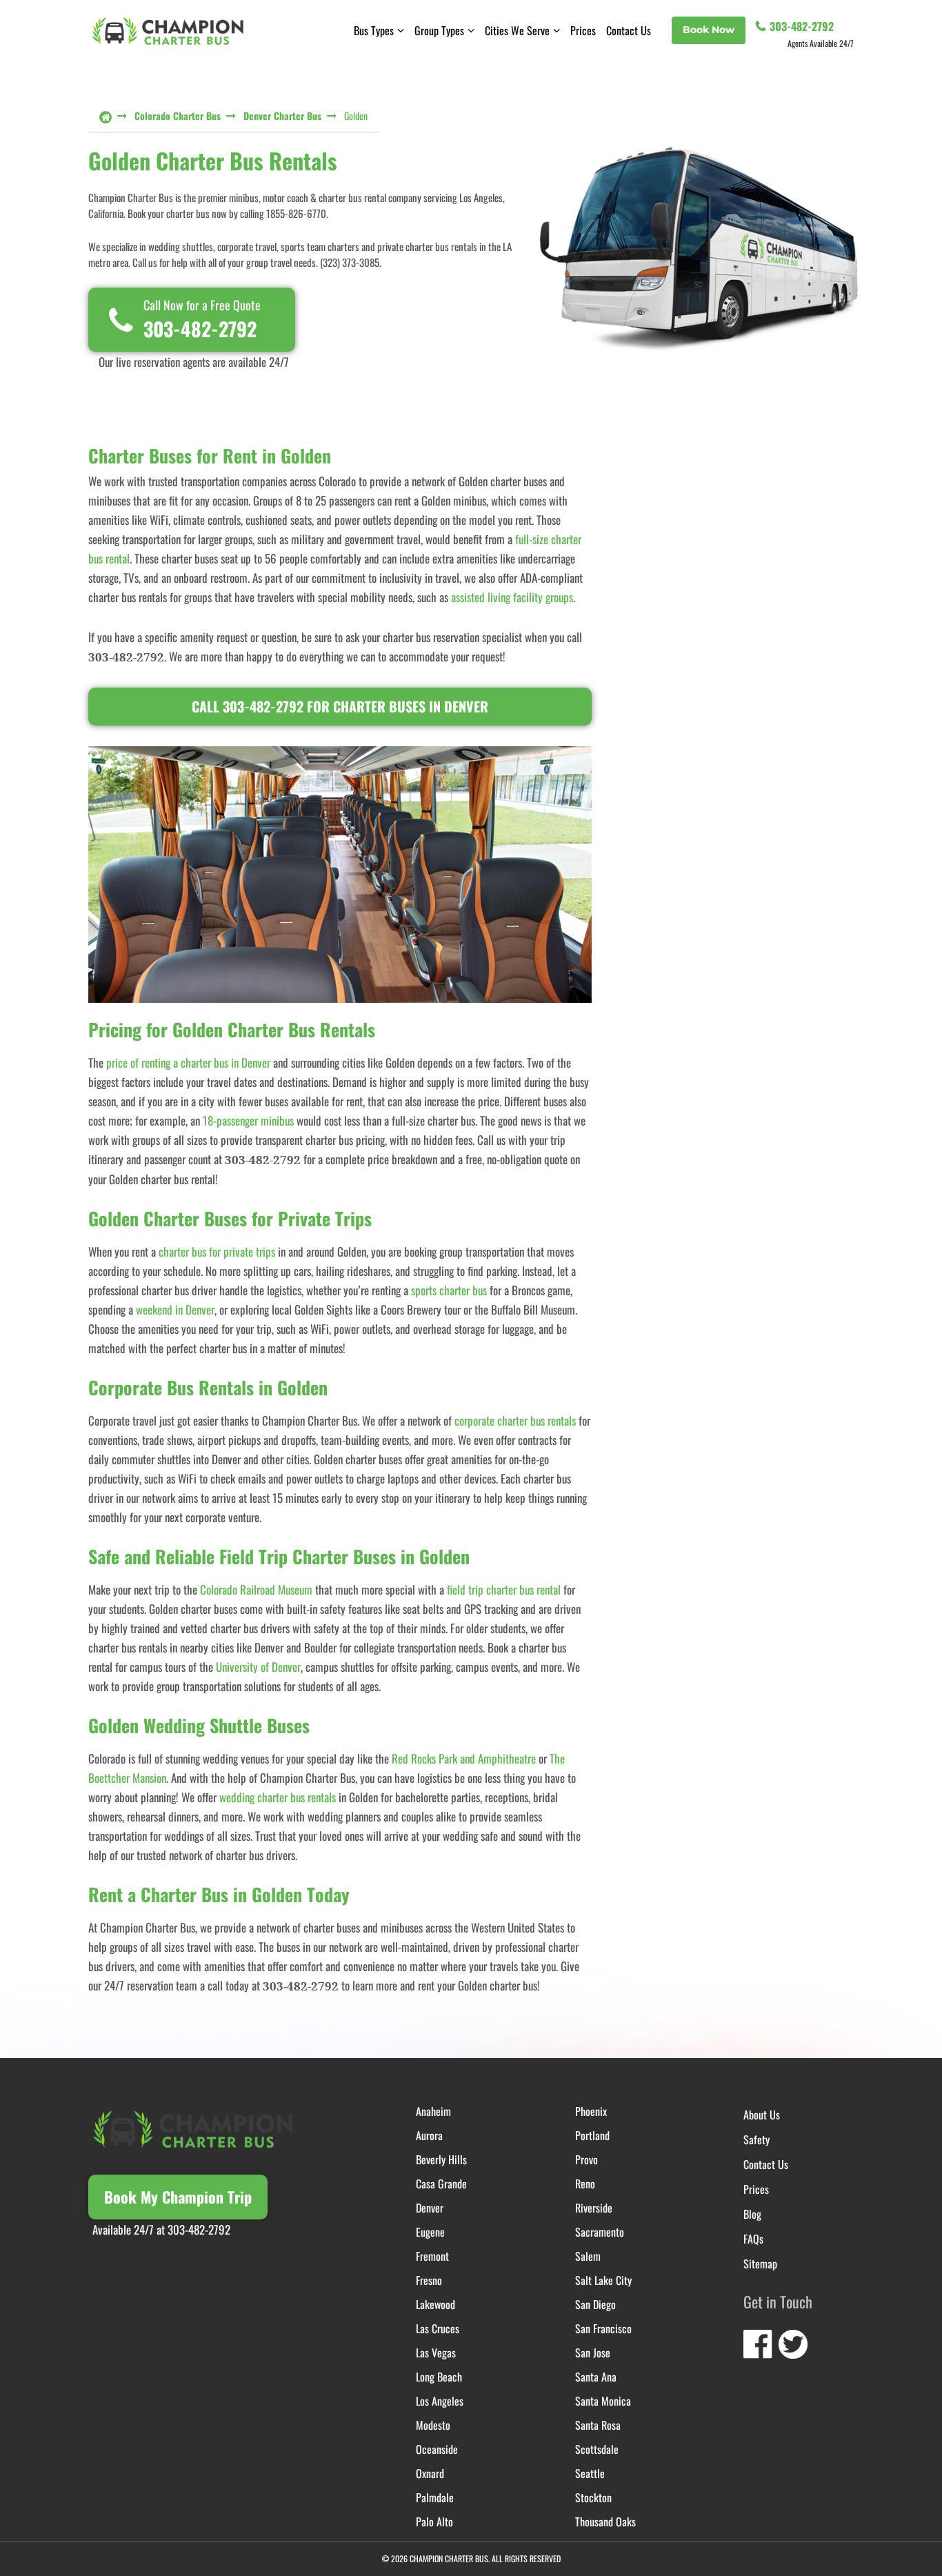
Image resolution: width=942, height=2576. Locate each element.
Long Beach (439, 2377)
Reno (585, 2184)
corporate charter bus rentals (515, 1420)
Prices (583, 30)
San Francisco (603, 2328)
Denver (430, 2208)
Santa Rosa (598, 2425)
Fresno (429, 2280)
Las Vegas (436, 2353)
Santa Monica (603, 2401)
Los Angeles (440, 2401)
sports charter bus (449, 1290)
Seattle (590, 2473)
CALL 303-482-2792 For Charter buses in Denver (340, 706)
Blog (752, 2214)
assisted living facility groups (512, 597)
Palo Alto (434, 2522)
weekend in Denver (175, 1309)
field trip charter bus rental (504, 1589)
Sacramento (600, 2232)
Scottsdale (597, 2449)
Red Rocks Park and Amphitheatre (464, 1758)
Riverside (594, 2208)
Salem (588, 2256)
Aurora (429, 2135)
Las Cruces (438, 2328)
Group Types (439, 30)
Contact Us (629, 30)
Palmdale (435, 2497)
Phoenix (591, 2111)
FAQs (753, 2239)
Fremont (432, 2256)
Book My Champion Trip (178, 2197)
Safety (756, 2139)
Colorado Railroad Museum (256, 1589)
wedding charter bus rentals (278, 1797)
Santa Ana (596, 2377)
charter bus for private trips (217, 1251)
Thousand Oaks (605, 2522)
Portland (592, 2135)
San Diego (595, 2304)
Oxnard (430, 2473)
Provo (587, 2159)
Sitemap (760, 2264)
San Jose (593, 2353)
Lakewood (435, 2304)
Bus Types (374, 30)
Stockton (593, 2497)
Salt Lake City (603, 2280)
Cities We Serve (517, 30)
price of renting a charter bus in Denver (188, 1062)
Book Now (709, 30)
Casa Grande (441, 2184)
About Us (762, 2115)
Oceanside (437, 2449)
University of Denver (258, 1667)
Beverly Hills (441, 2159)
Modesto (433, 2425)
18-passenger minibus (248, 1120)
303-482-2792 (802, 26)
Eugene (430, 2232)
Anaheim (433, 2111)
